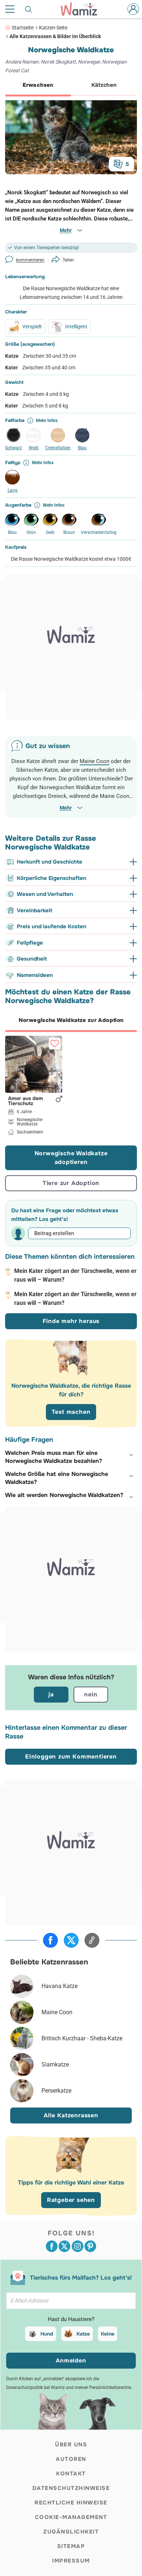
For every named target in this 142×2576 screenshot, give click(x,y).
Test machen (71, 1412)
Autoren (71, 2459)
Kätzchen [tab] (104, 85)
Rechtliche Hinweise (71, 2503)
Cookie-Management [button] (71, 2517)
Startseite (23, 28)
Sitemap (71, 2546)
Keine (108, 2334)
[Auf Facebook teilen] (50, 1940)
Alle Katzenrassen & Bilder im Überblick (55, 36)
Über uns (71, 2445)
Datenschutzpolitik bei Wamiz (35, 2388)
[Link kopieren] (92, 1940)
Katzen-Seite (53, 28)
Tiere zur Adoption (71, 1183)
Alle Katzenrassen (71, 2115)
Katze (83, 2334)
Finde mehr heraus (71, 1321)
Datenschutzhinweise (71, 2488)
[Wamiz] (83, 9)
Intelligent (76, 326)
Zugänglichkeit (71, 2532)
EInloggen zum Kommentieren (71, 1756)
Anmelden (71, 2360)
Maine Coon (94, 761)
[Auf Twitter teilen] (71, 1940)
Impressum (71, 2561)
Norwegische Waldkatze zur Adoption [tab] (71, 1020)
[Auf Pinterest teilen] (90, 2246)
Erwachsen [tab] (38, 85)
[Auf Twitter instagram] (78, 2246)
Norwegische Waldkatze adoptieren (71, 1158)
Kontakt (71, 2474)
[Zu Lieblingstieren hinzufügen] (55, 1043)
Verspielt (32, 326)
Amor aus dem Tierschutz (25, 1101)
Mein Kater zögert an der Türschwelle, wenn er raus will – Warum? (75, 1275)
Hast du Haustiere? (71, 2319)
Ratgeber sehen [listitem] (71, 2200)
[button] (71, 1457)
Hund (47, 2334)
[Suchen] (29, 9)
